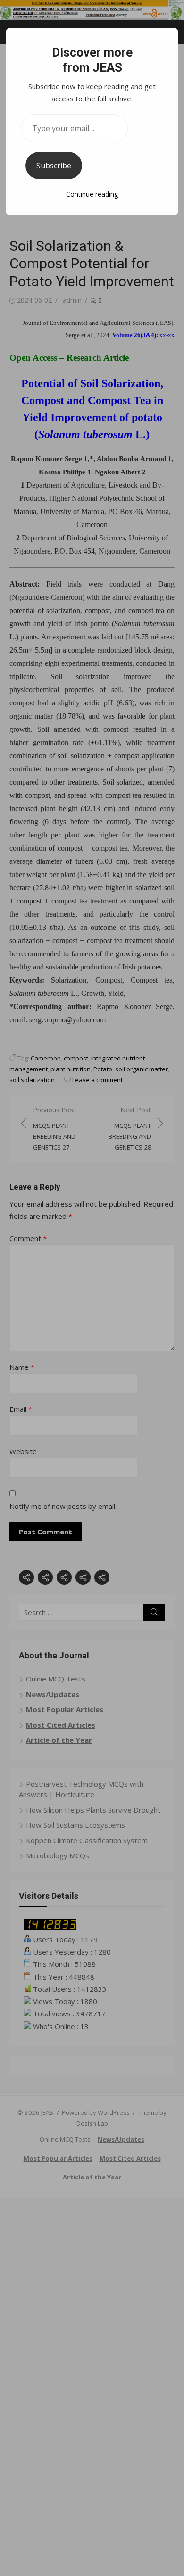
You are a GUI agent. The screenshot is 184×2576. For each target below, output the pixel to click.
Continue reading (92, 194)
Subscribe (54, 166)
